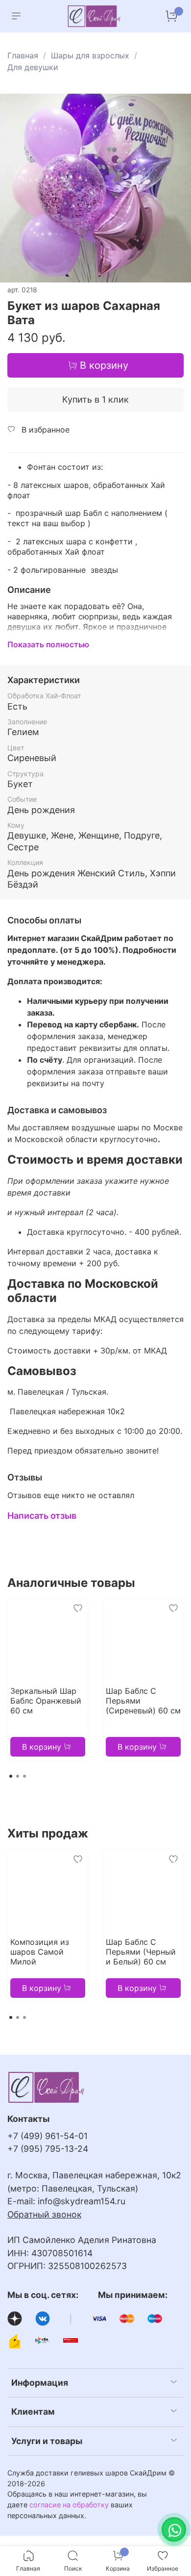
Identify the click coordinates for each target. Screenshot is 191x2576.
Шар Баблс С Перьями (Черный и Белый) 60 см (141, 1952)
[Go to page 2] (18, 1776)
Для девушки (33, 67)
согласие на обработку (69, 2505)
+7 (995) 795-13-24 (48, 2149)
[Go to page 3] (24, 1776)
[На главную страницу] (95, 16)
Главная (23, 55)
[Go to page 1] (11, 1776)
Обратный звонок (44, 2214)
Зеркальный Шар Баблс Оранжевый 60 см (46, 1701)
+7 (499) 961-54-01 (48, 2136)
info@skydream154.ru (82, 2201)
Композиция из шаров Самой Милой (40, 1952)
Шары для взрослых (90, 55)
